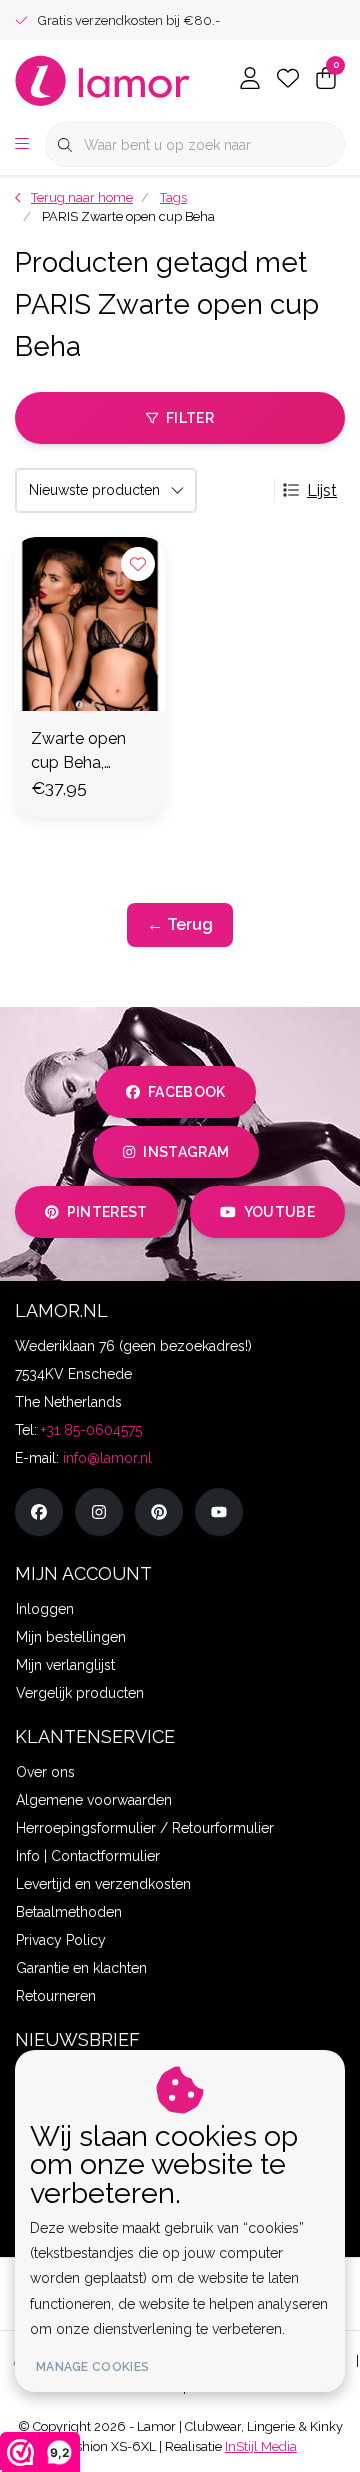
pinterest (107, 1212)
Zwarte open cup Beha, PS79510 (78, 752)
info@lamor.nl (107, 1458)
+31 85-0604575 (91, 1430)
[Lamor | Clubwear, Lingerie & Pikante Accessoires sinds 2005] (103, 79)
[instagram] (99, 1512)
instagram (186, 1152)
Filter (190, 418)
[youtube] (219, 1512)
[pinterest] (159, 1512)
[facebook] (39, 1512)
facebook (187, 1092)
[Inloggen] (250, 80)
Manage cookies (92, 2367)
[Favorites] (288, 80)
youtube (279, 1212)
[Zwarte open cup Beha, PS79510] (90, 623)
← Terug (180, 924)
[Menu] (22, 145)
